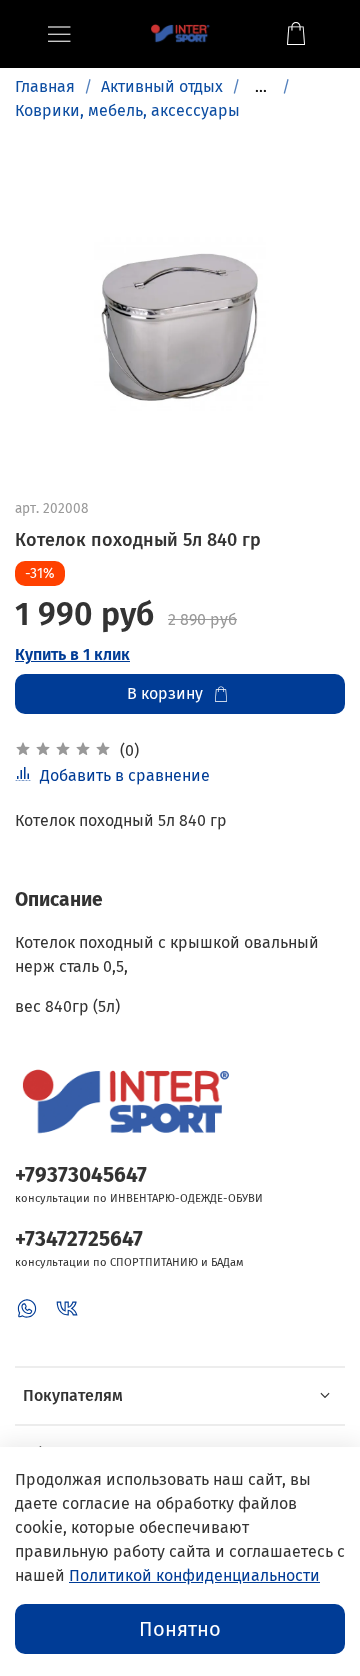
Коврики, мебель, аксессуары (127, 110)
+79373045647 (81, 1175)
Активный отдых (162, 86)
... (261, 87)
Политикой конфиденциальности (194, 1575)
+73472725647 (79, 1239)
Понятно (180, 1629)
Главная (45, 86)
